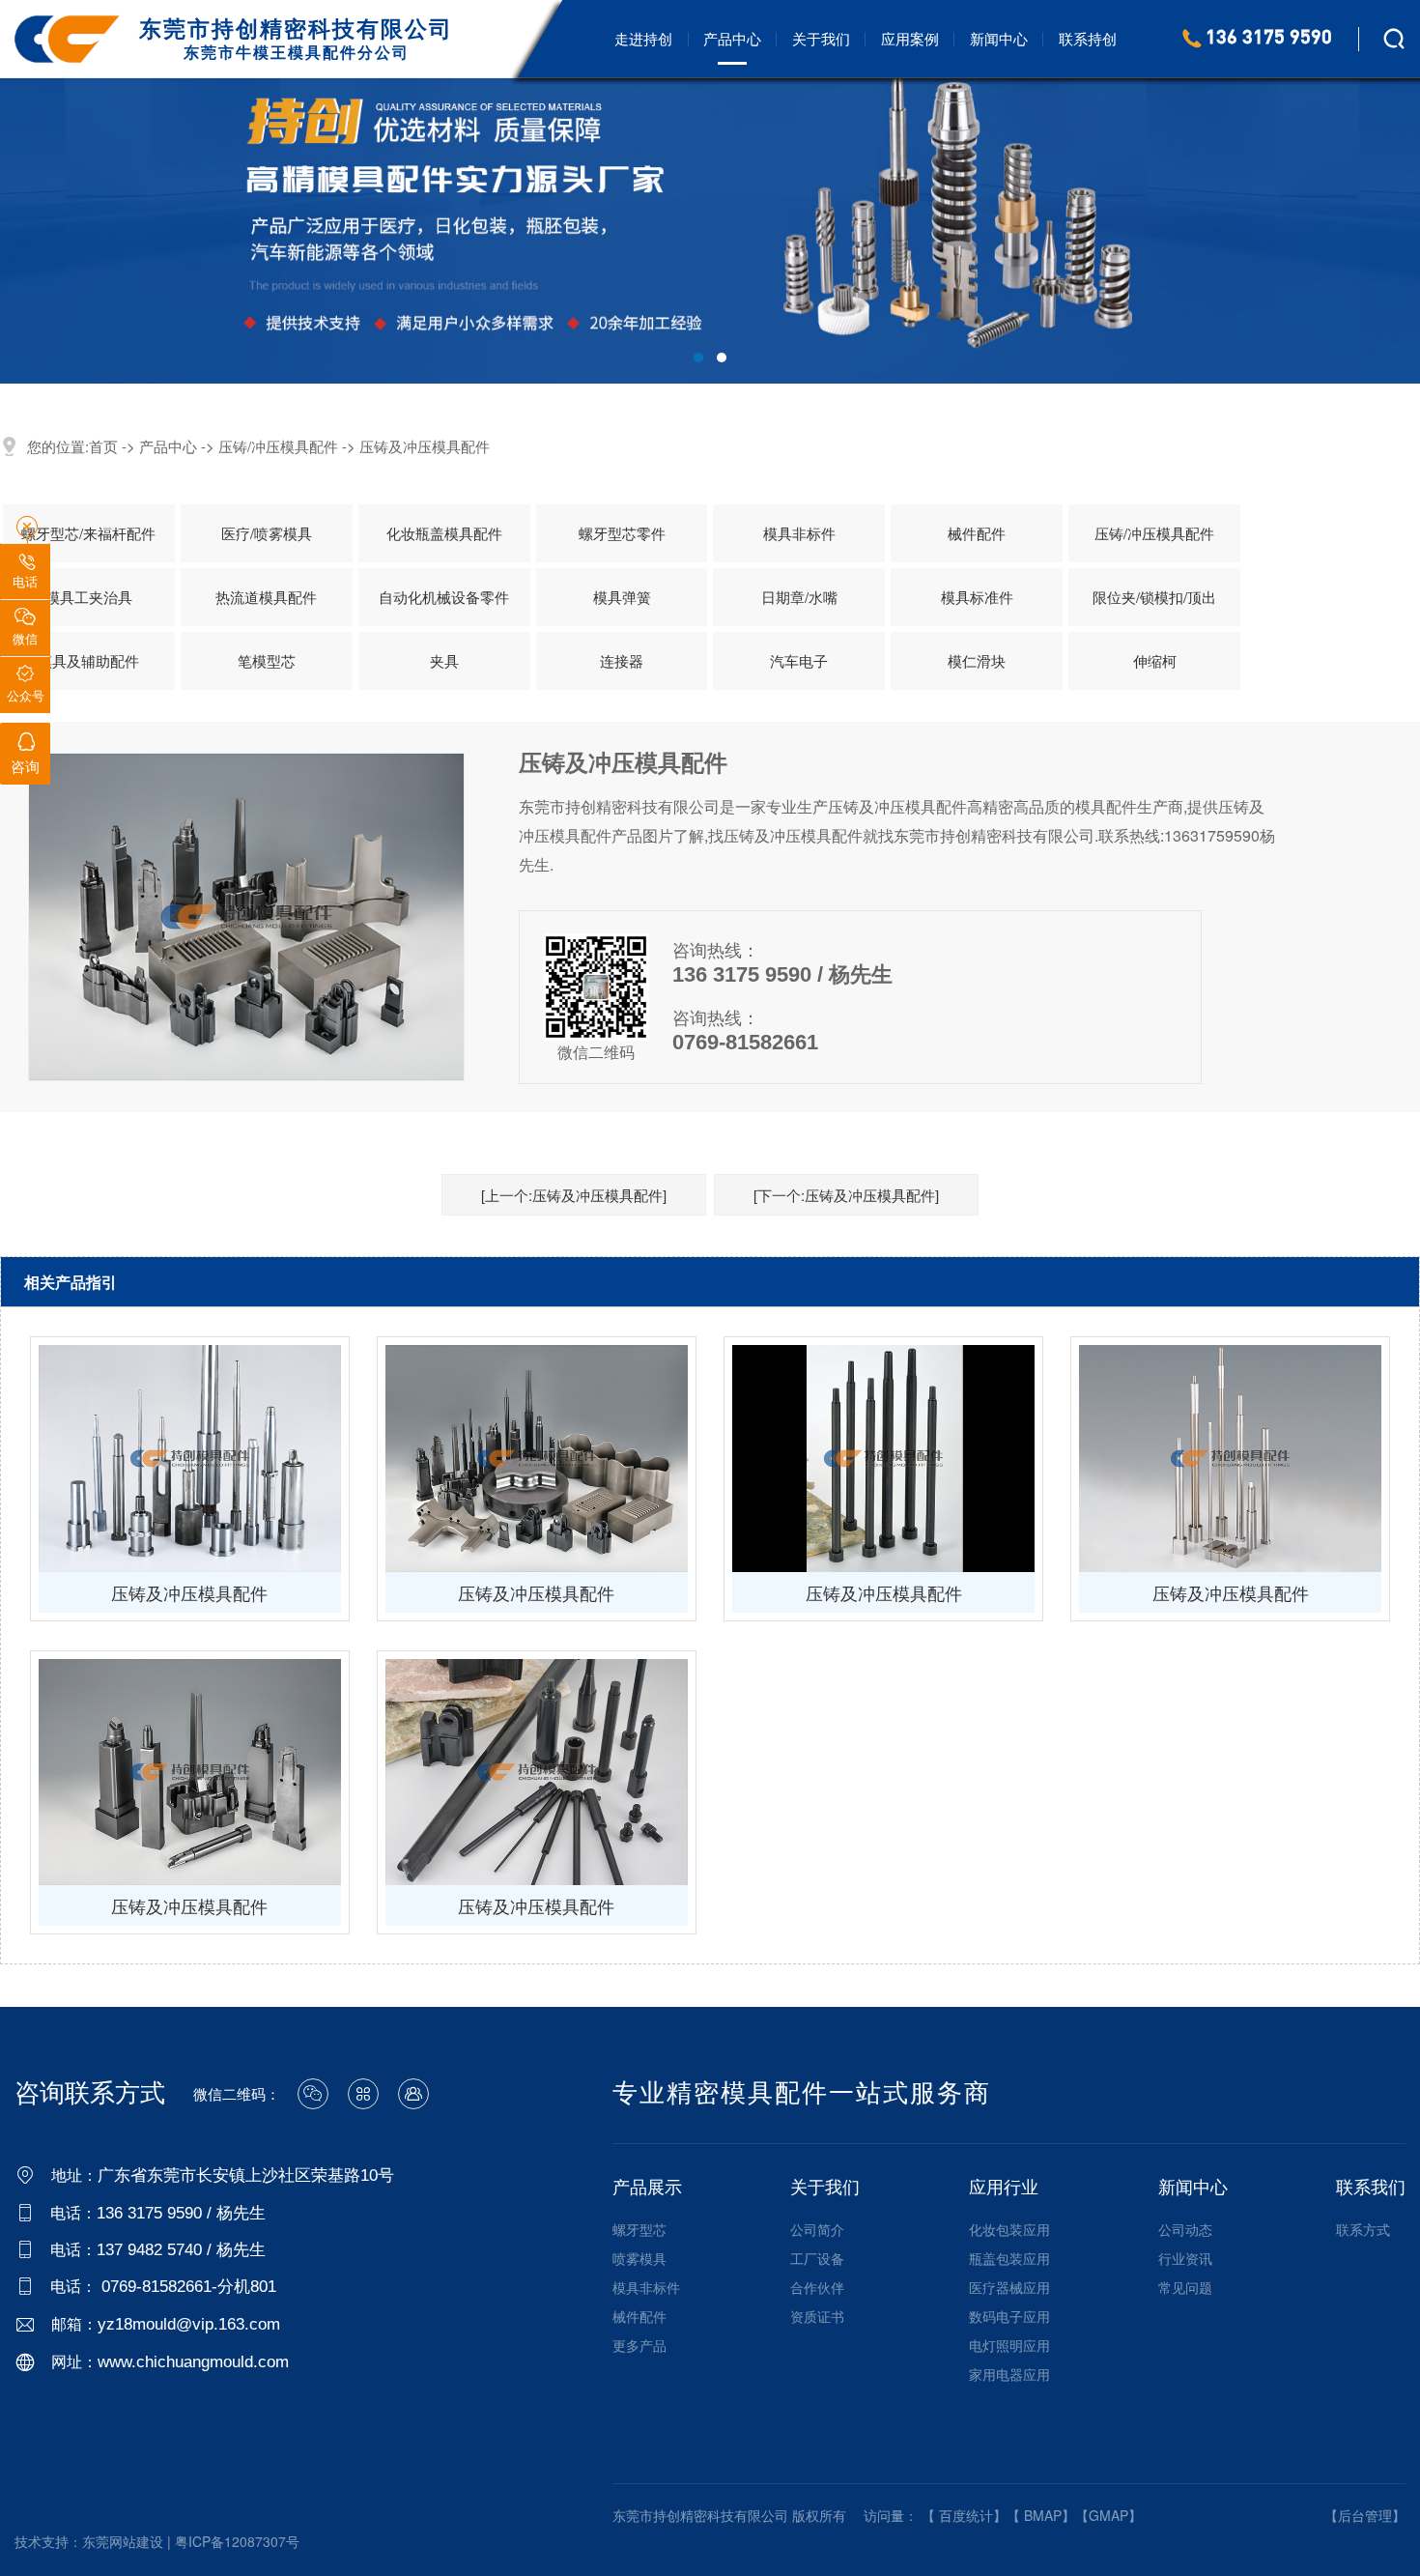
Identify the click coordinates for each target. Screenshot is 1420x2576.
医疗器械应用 (1009, 2287)
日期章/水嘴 (799, 597)
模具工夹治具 (89, 597)
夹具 (444, 660)
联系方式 (1363, 2229)
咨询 (25, 754)
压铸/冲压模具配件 (278, 446)
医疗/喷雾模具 (267, 533)
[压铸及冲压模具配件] (190, 1459)
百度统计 (966, 2515)
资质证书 (817, 2316)
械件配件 (977, 533)
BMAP (1043, 2515)
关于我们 (821, 38)
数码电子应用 (1009, 2316)
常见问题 (1185, 2287)
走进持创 (643, 38)
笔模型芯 (267, 660)
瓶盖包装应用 (1009, 2258)
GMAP (1108, 2515)
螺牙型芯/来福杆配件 (88, 533)
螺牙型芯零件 (622, 533)
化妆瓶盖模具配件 (444, 533)
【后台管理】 (1365, 2515)
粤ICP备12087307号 (237, 2541)
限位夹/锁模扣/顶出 (1154, 597)
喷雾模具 (639, 2258)
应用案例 (910, 38)
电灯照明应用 (1009, 2345)
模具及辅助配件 (88, 660)
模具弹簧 (622, 597)
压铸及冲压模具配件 (425, 446)
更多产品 (639, 2345)
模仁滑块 (977, 660)
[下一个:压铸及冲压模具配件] (846, 1195)
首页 (103, 446)
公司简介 (817, 2229)
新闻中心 (999, 38)
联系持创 (1088, 38)
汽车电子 (799, 660)
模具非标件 (799, 533)
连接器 (622, 660)
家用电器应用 (1009, 2374)
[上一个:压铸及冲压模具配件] (574, 1195)
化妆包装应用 (1009, 2229)
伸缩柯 (1155, 660)
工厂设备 (817, 2258)
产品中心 (732, 38)
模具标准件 (977, 597)
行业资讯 (1185, 2258)
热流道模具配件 (266, 597)
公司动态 (1185, 2229)
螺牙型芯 (639, 2229)
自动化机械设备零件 (444, 597)
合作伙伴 (817, 2287)
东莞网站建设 (123, 2541)
